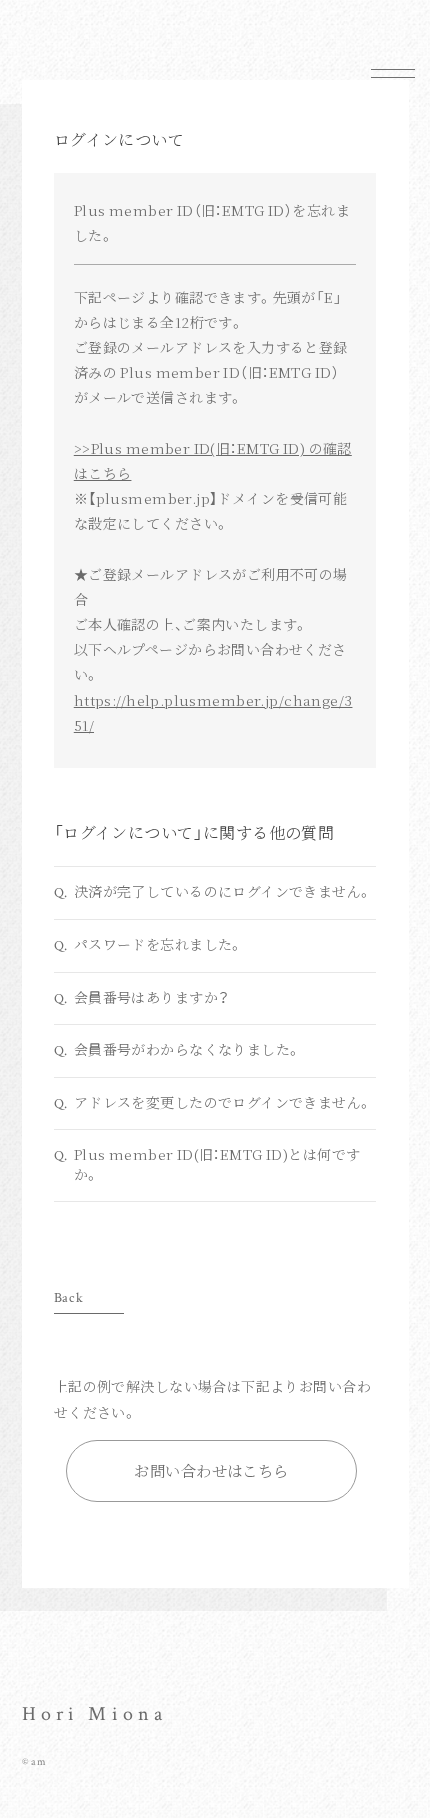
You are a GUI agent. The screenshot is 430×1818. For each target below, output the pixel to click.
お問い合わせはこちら (211, 1470)
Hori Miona (95, 1714)
